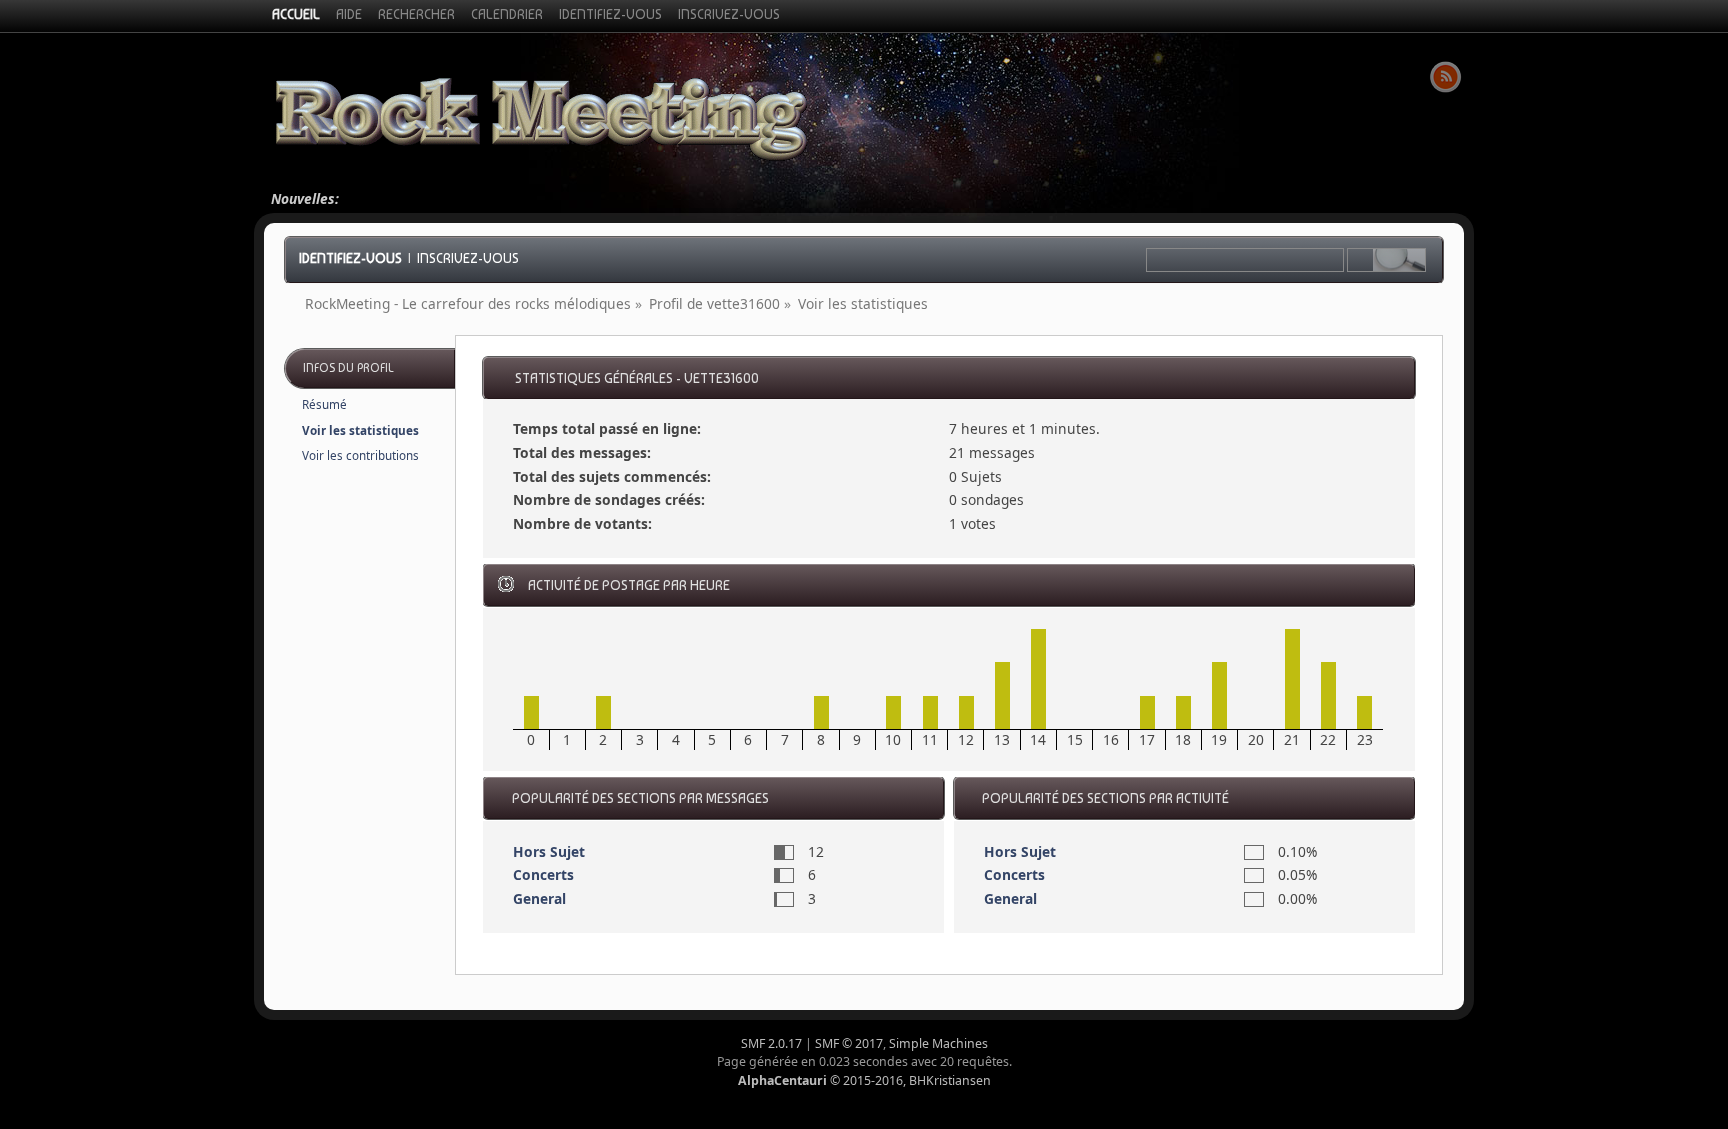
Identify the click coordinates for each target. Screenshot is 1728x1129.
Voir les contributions (360, 455)
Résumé (324, 404)
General (539, 898)
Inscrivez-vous (468, 258)
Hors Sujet (549, 851)
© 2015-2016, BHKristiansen (864, 1080)
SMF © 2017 (849, 1043)
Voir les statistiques (360, 430)
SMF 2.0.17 (771, 1043)
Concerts (543, 874)
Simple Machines (938, 1043)
